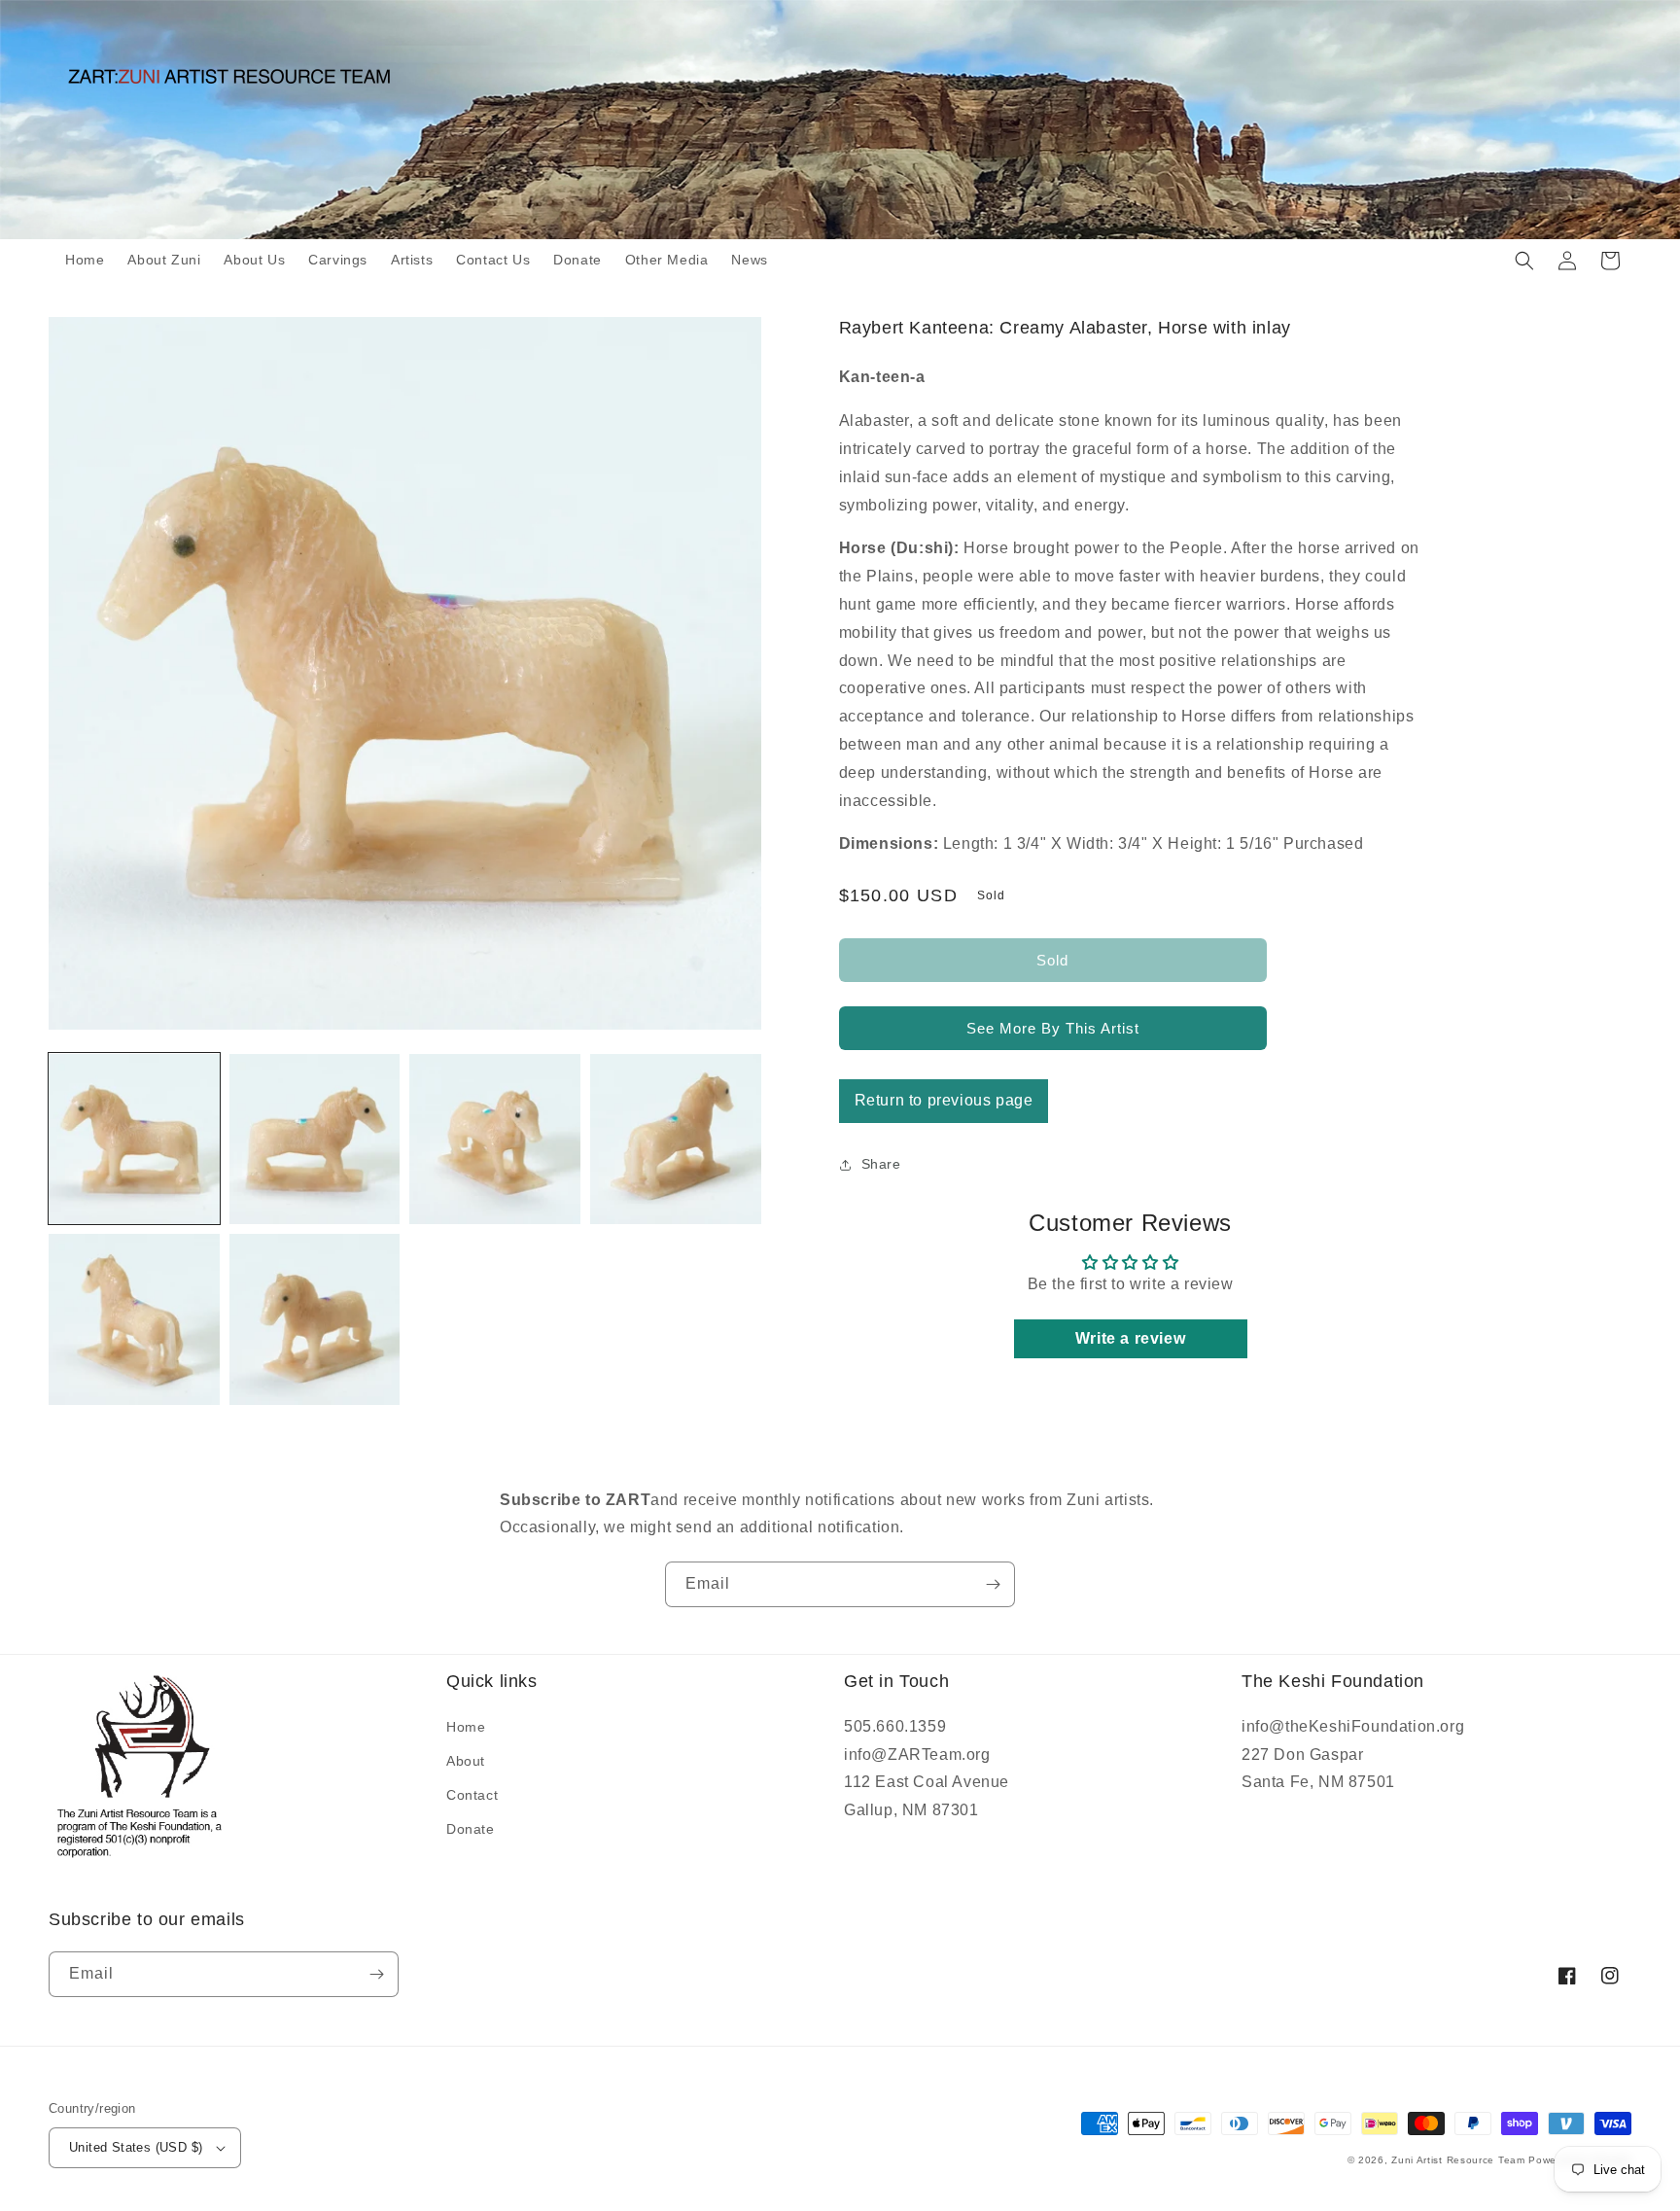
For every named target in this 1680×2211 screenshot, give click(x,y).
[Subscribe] (993, 1584)
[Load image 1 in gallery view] (134, 1140)
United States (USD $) (136, 2147)
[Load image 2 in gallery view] (315, 1140)
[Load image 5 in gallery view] (134, 1319)
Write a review (1130, 1338)
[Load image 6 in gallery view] (315, 1319)
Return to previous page (944, 1100)
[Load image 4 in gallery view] (676, 1140)
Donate (471, 1829)
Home (466, 1727)
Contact (472, 1795)
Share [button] (881, 1164)
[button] (1524, 261)
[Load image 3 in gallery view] (495, 1140)
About (466, 1761)
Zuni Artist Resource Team (1458, 2160)
